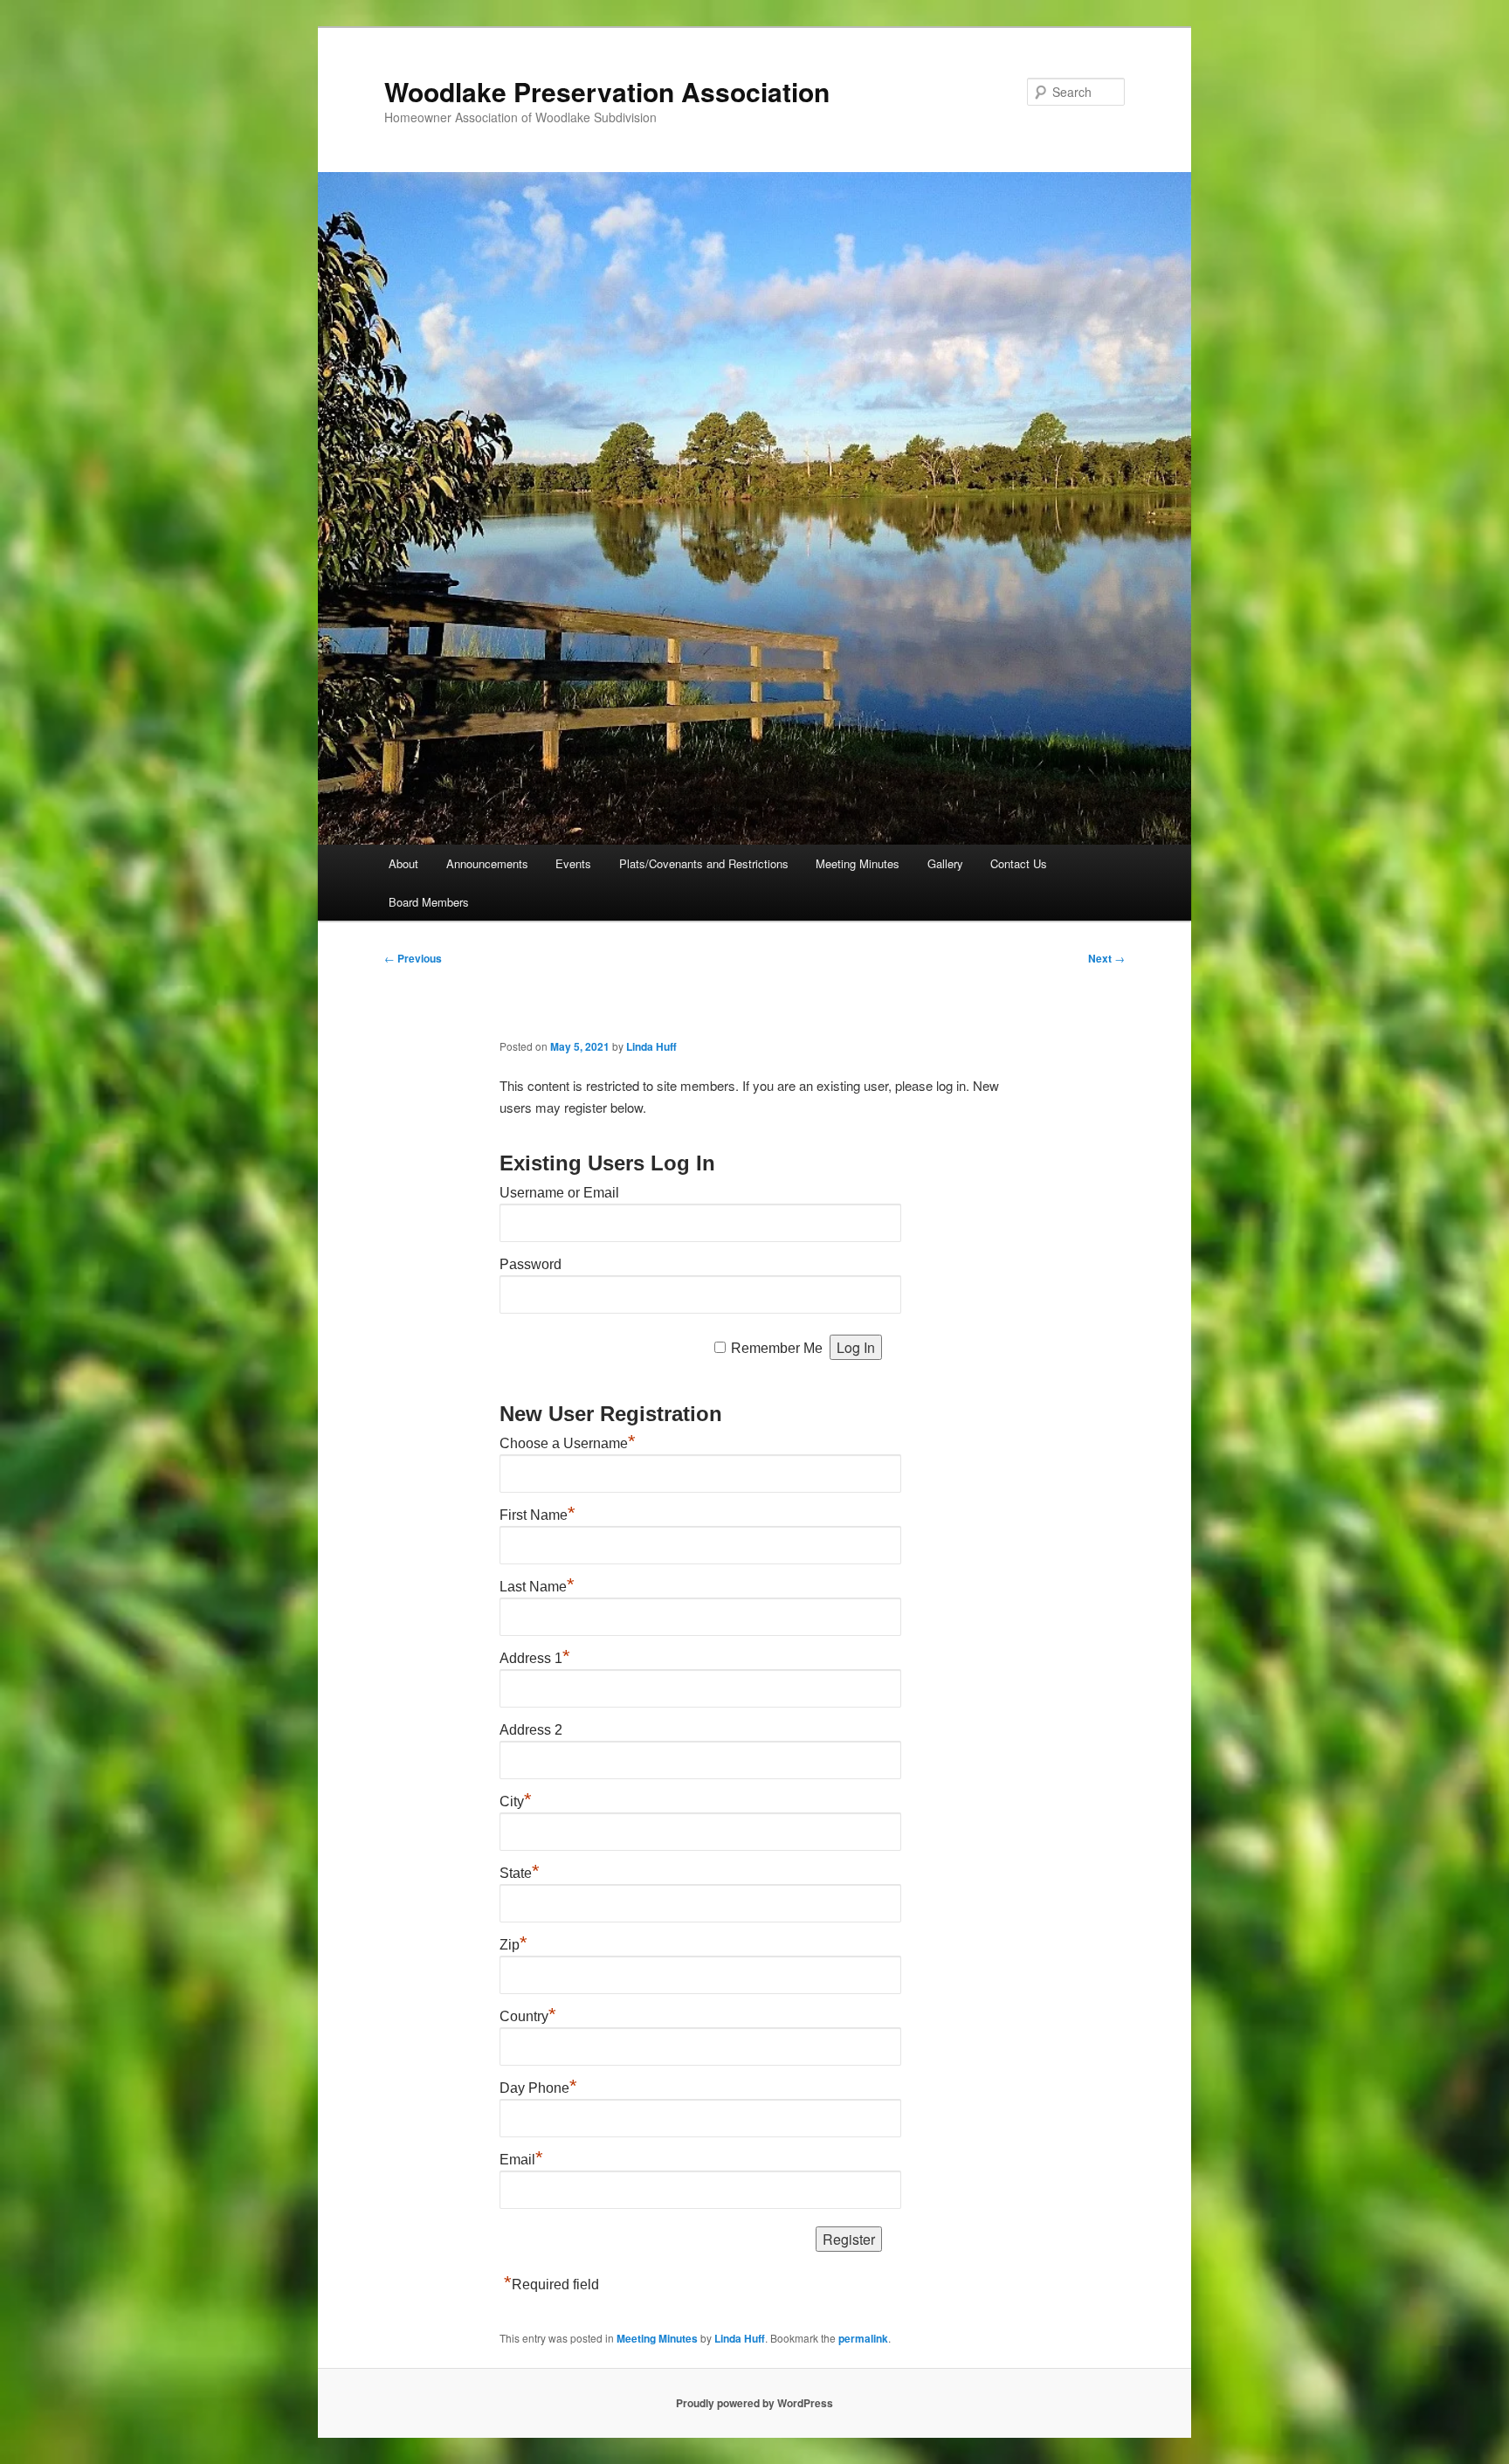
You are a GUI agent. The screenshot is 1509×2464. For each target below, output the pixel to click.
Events (573, 863)
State (520, 1873)
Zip (513, 1945)
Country (528, 2016)
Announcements (487, 863)
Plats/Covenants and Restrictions (704, 863)
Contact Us (1019, 863)
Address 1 (535, 1658)
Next (1106, 958)
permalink (863, 2338)
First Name (537, 1515)
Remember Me (777, 1348)
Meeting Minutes (858, 863)
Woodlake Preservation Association (607, 91)
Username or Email (559, 1193)
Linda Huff (651, 1046)
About (403, 863)
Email (521, 2160)
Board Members (429, 902)
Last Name (537, 1587)
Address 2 (531, 1730)
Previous (413, 958)
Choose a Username (568, 1443)
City (516, 1801)
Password (531, 1264)
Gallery (945, 863)
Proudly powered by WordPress (754, 2403)
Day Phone (538, 2088)
